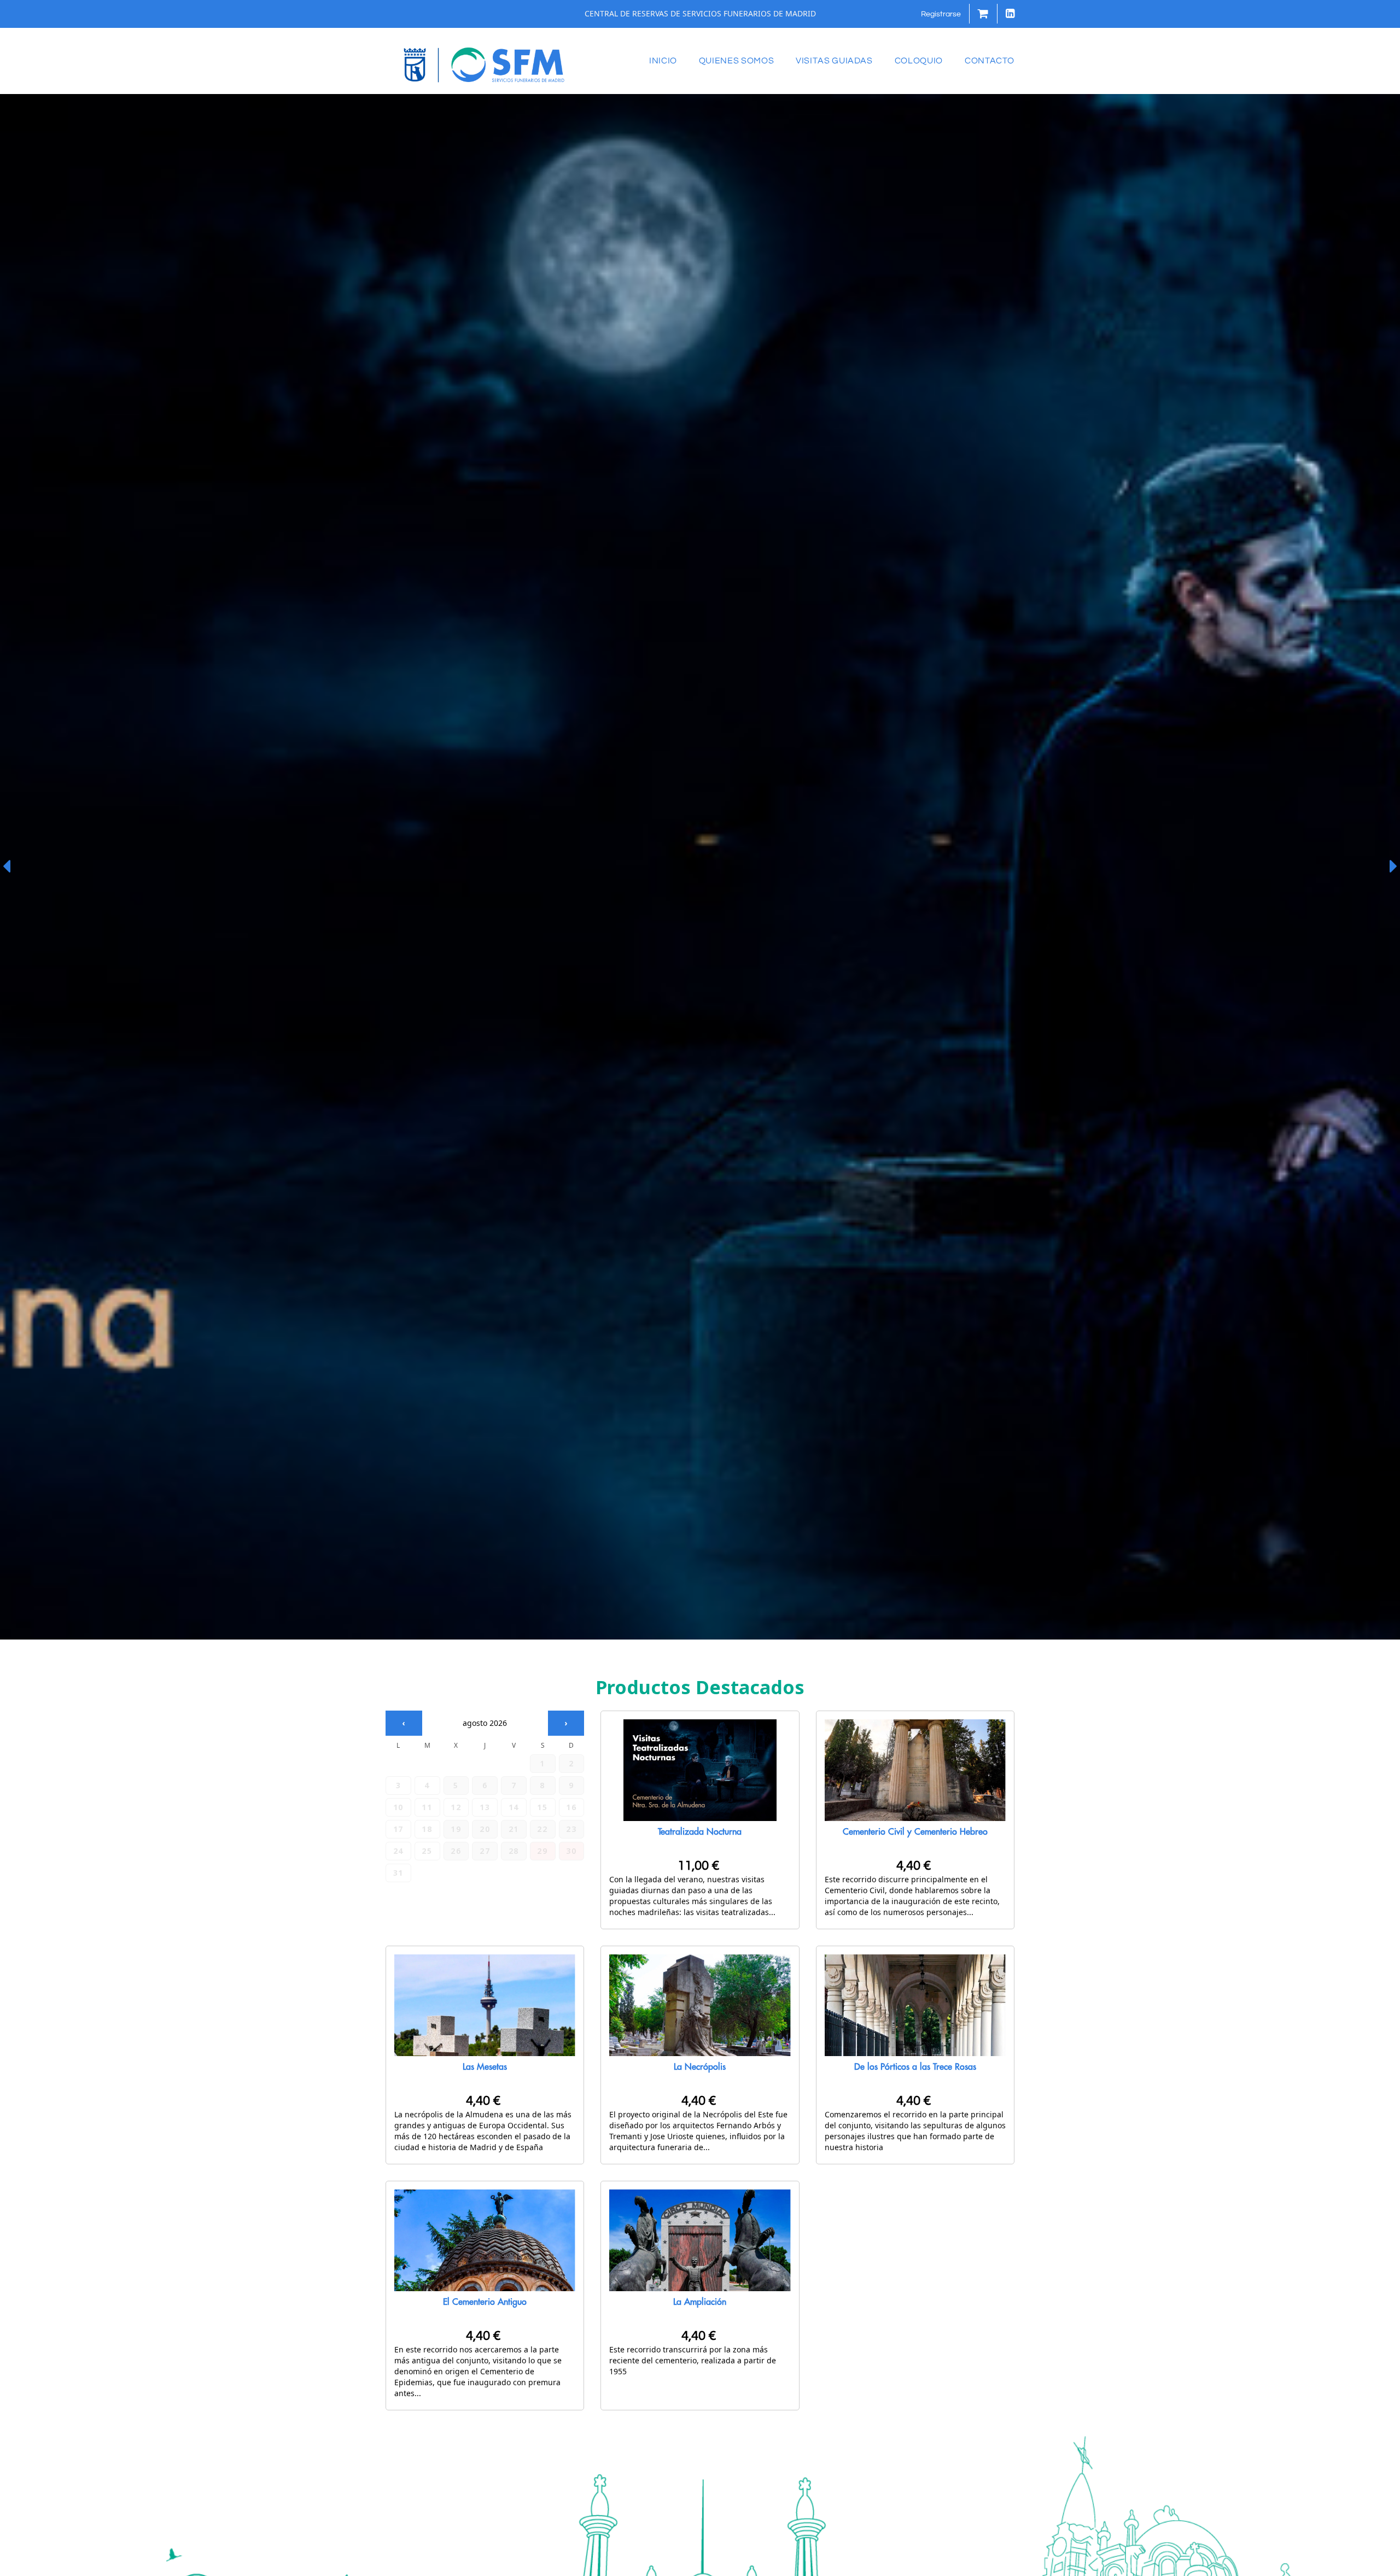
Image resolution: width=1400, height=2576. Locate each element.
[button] (941, 14)
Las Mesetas (485, 2067)
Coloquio (919, 61)
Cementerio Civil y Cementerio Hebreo (915, 1832)
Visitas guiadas (834, 61)
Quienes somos (736, 61)
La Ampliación (700, 2302)
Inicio (663, 61)
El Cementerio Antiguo (485, 2302)
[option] (700, 867)
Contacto (990, 61)
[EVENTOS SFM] (485, 64)
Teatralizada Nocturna (700, 1832)
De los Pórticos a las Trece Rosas (915, 2067)
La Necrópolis (700, 2067)
